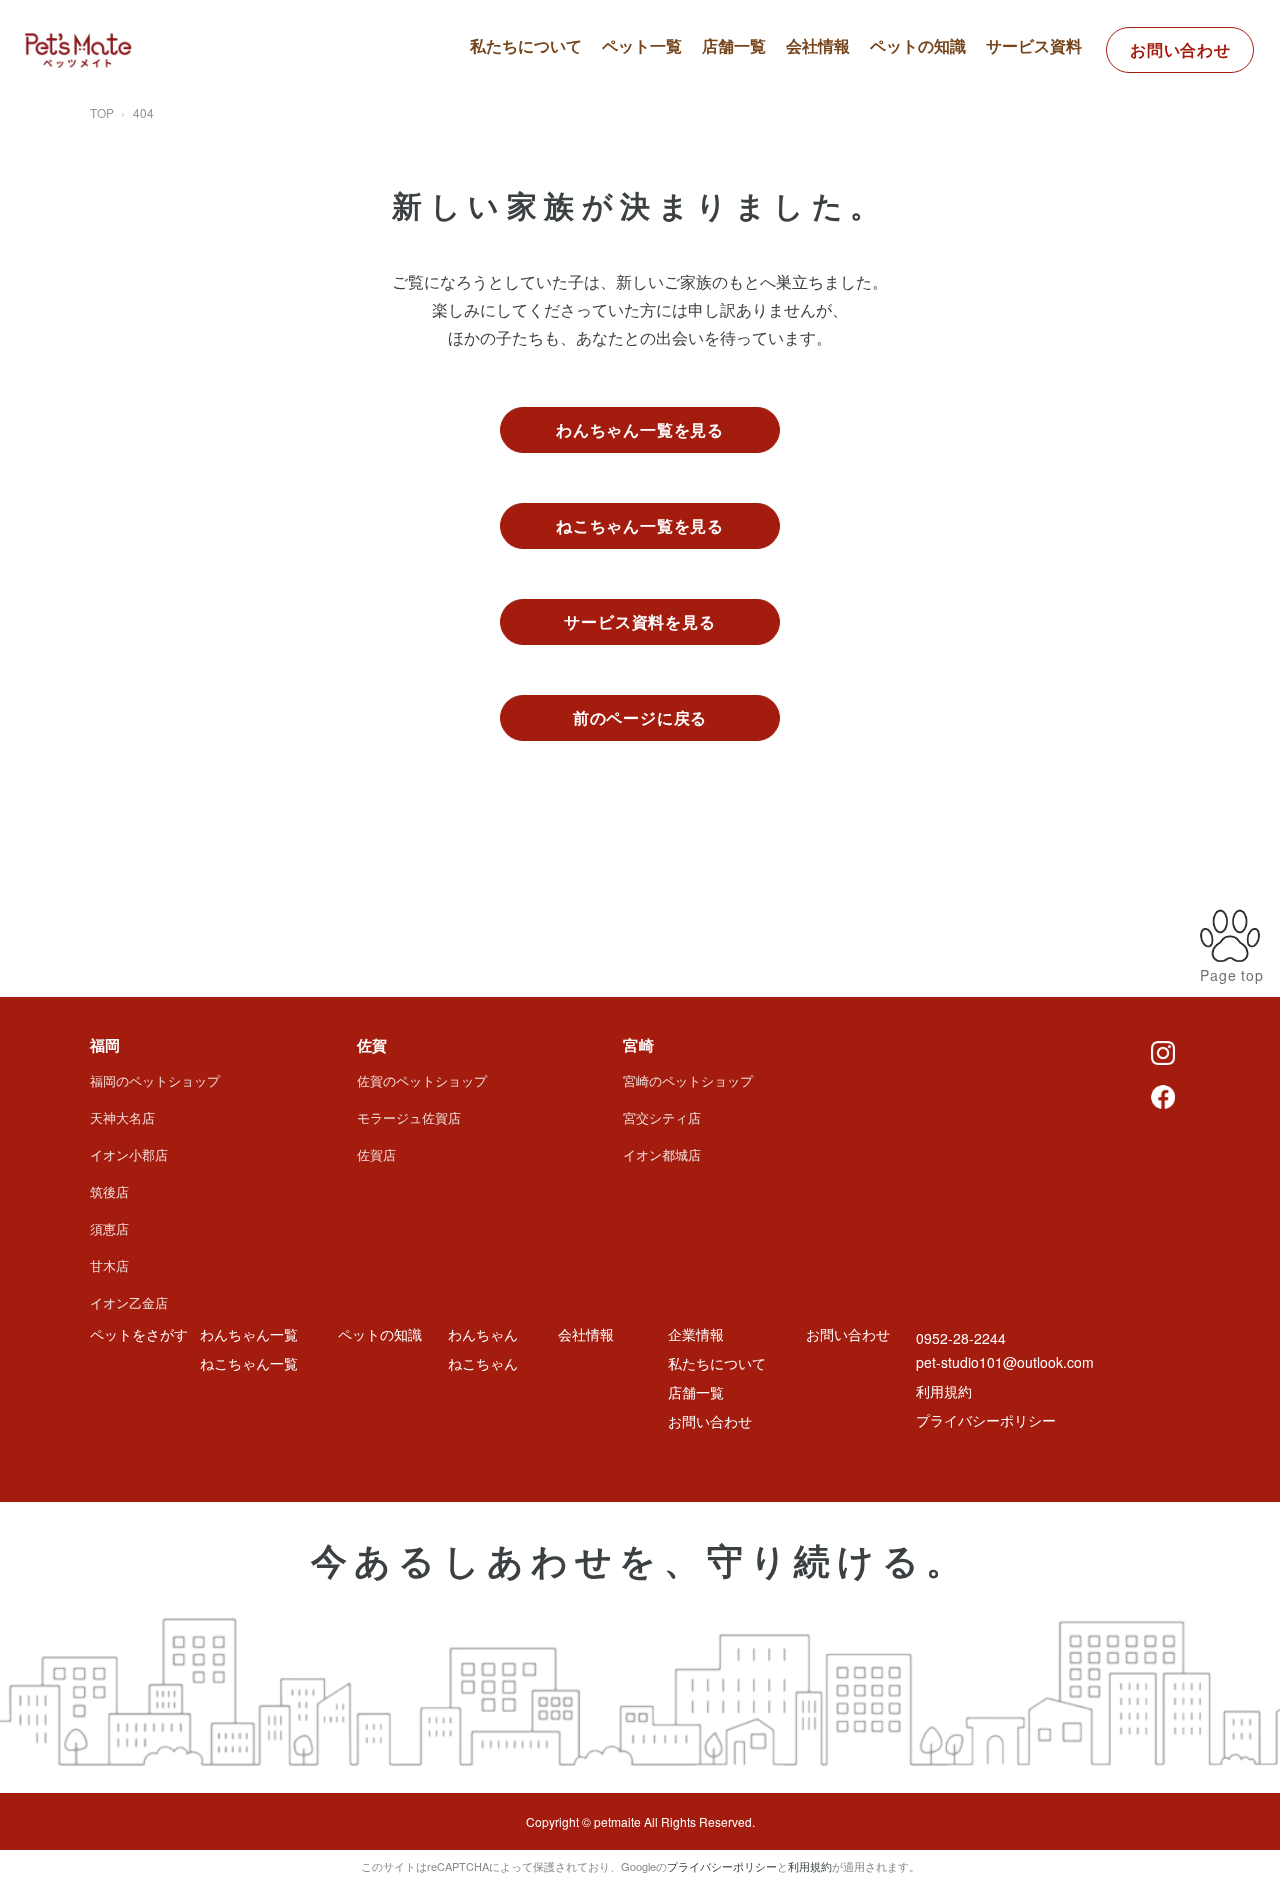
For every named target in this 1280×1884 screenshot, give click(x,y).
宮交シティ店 (662, 1117)
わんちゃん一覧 (674, 99)
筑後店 (109, 1191)
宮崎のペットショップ (688, 1080)
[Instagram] (1163, 1051)
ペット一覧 (642, 45)
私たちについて (526, 45)
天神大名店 (122, 1117)
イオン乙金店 (129, 1302)
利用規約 (944, 1391)
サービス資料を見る (639, 621)
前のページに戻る (640, 717)
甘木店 (109, 1265)
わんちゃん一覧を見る (640, 429)
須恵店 (109, 1228)
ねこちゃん (483, 1363)
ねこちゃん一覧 (674, 135)
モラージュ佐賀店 (409, 1117)
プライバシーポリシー (986, 1420)
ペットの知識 (918, 45)
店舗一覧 (734, 45)
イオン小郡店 (129, 1154)
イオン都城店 (662, 1154)
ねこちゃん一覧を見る (640, 525)
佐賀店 (376, 1154)
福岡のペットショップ (155, 1080)
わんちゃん (483, 1334)
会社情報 (818, 45)
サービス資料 (1034, 45)
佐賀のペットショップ (422, 1080)
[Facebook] (1163, 1095)
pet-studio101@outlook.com (1005, 1362)
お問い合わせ (1180, 49)
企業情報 (696, 1334)
